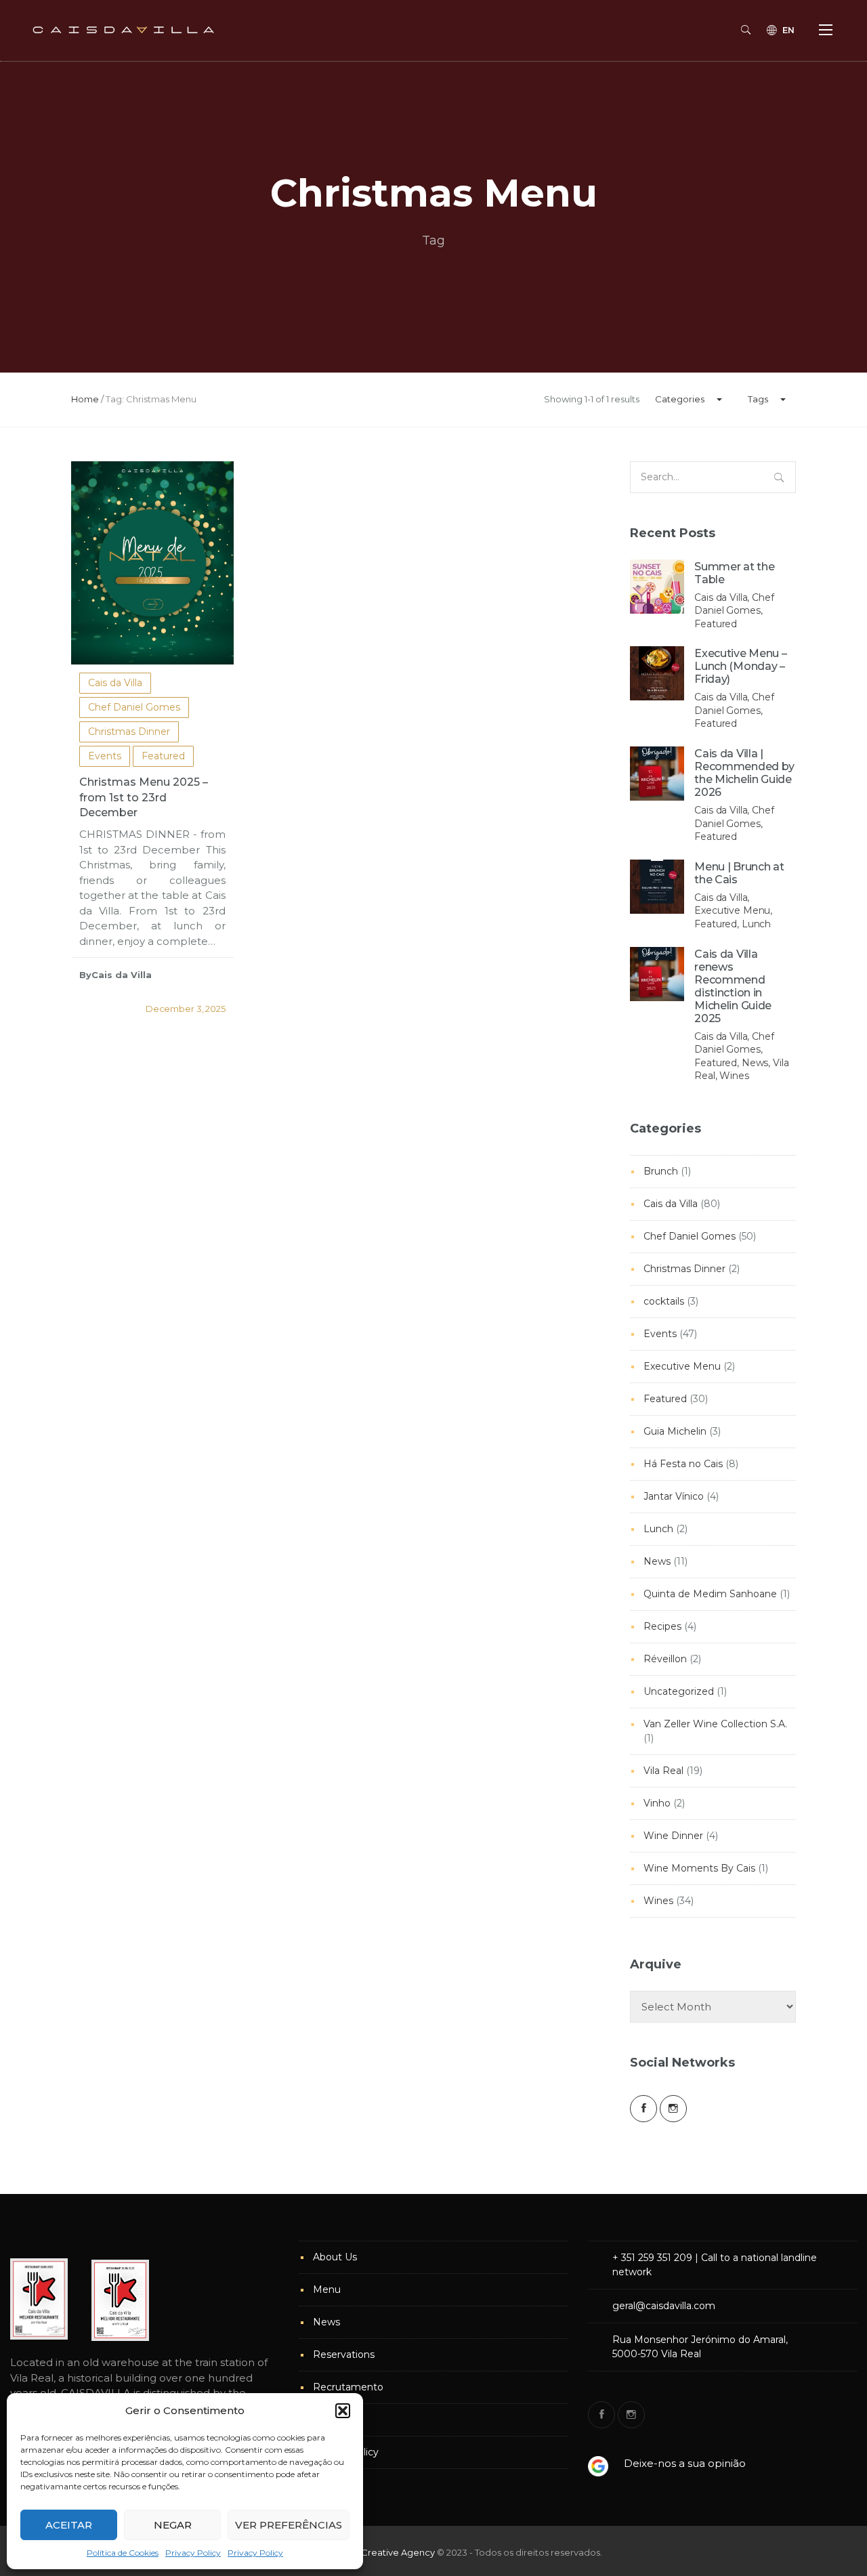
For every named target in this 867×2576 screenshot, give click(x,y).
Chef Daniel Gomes (134, 707)
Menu (327, 2289)
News (657, 1561)
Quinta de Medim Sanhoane (710, 1594)
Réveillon (665, 1659)
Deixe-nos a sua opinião (685, 2463)
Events (105, 756)
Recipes (662, 1626)
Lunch (658, 1529)
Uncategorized (679, 1691)
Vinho (657, 1803)
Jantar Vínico (674, 1496)
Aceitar (69, 2525)
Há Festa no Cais (683, 1464)
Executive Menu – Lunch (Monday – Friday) (740, 666)
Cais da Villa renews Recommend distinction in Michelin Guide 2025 (733, 986)
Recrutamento (348, 2387)
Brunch (661, 1171)
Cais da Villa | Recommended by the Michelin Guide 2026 (744, 773)
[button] (343, 2411)
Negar (173, 2525)
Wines (658, 1901)
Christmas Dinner (129, 732)
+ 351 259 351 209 (652, 2258)
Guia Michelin (675, 1431)
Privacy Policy (193, 2553)
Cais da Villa (115, 683)
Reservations (344, 2355)
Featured (163, 756)
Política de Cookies (123, 2553)
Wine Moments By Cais (699, 1868)
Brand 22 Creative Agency (378, 2552)
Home (85, 399)
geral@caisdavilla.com (664, 2306)
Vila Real (663, 1771)
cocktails (664, 1301)
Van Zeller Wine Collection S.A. (715, 1724)
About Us (335, 2257)
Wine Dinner (673, 1836)
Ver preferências (289, 2525)
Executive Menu (682, 1366)
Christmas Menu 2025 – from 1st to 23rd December (144, 798)
